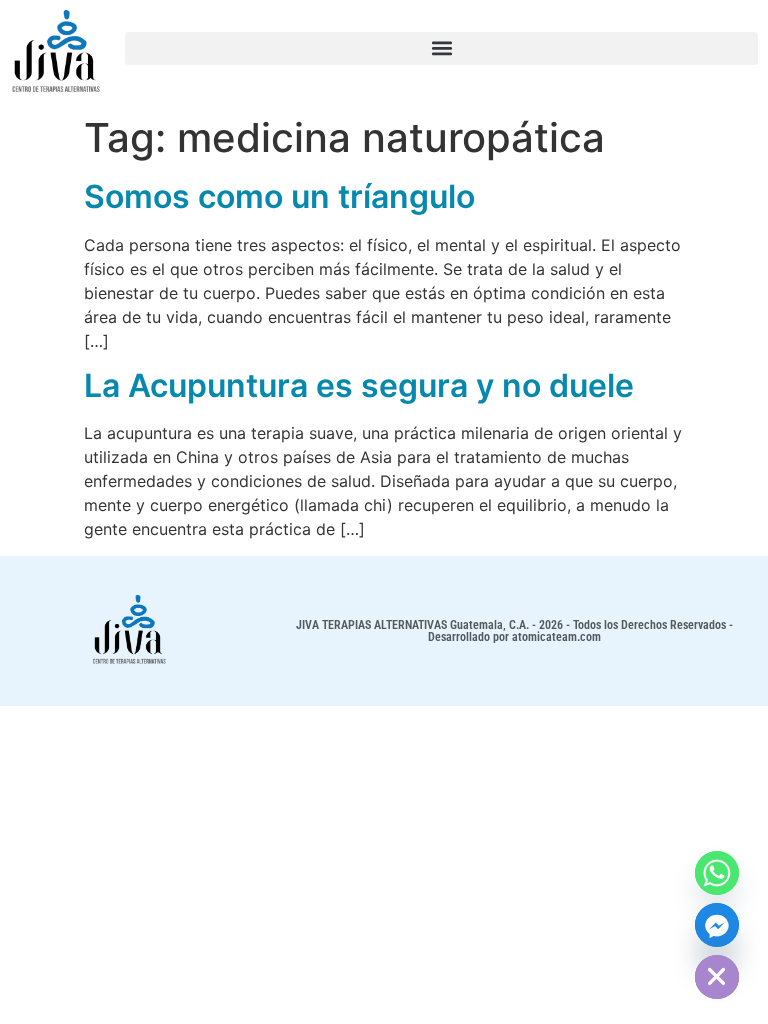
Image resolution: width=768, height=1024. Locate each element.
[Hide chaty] (717, 977)
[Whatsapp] (717, 873)
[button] (441, 48)
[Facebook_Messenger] (717, 925)
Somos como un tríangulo (279, 196)
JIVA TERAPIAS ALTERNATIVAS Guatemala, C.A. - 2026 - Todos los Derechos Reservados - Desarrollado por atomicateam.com (514, 631)
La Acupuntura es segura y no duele (359, 385)
